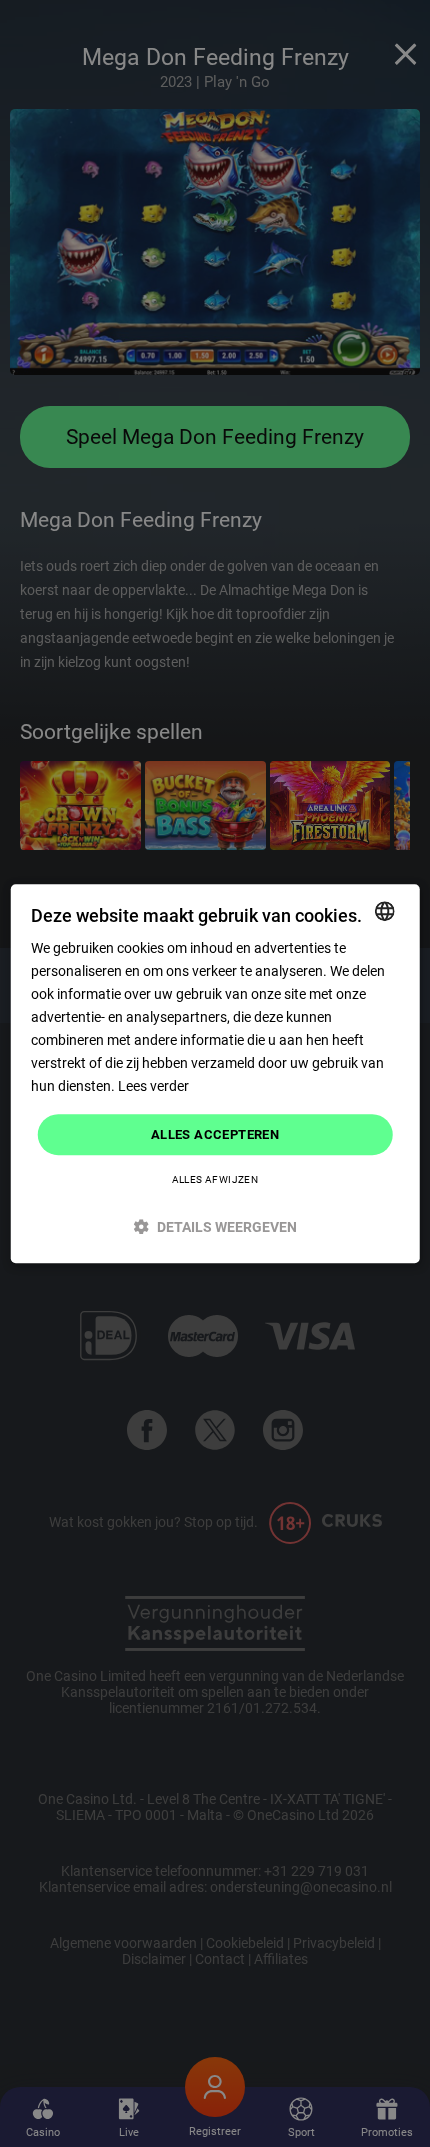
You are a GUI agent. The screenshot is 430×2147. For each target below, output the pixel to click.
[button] (215, 1226)
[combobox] (384, 911)
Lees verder (153, 1087)
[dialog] (215, 1074)
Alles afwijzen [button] (215, 1179)
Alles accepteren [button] (215, 1134)
